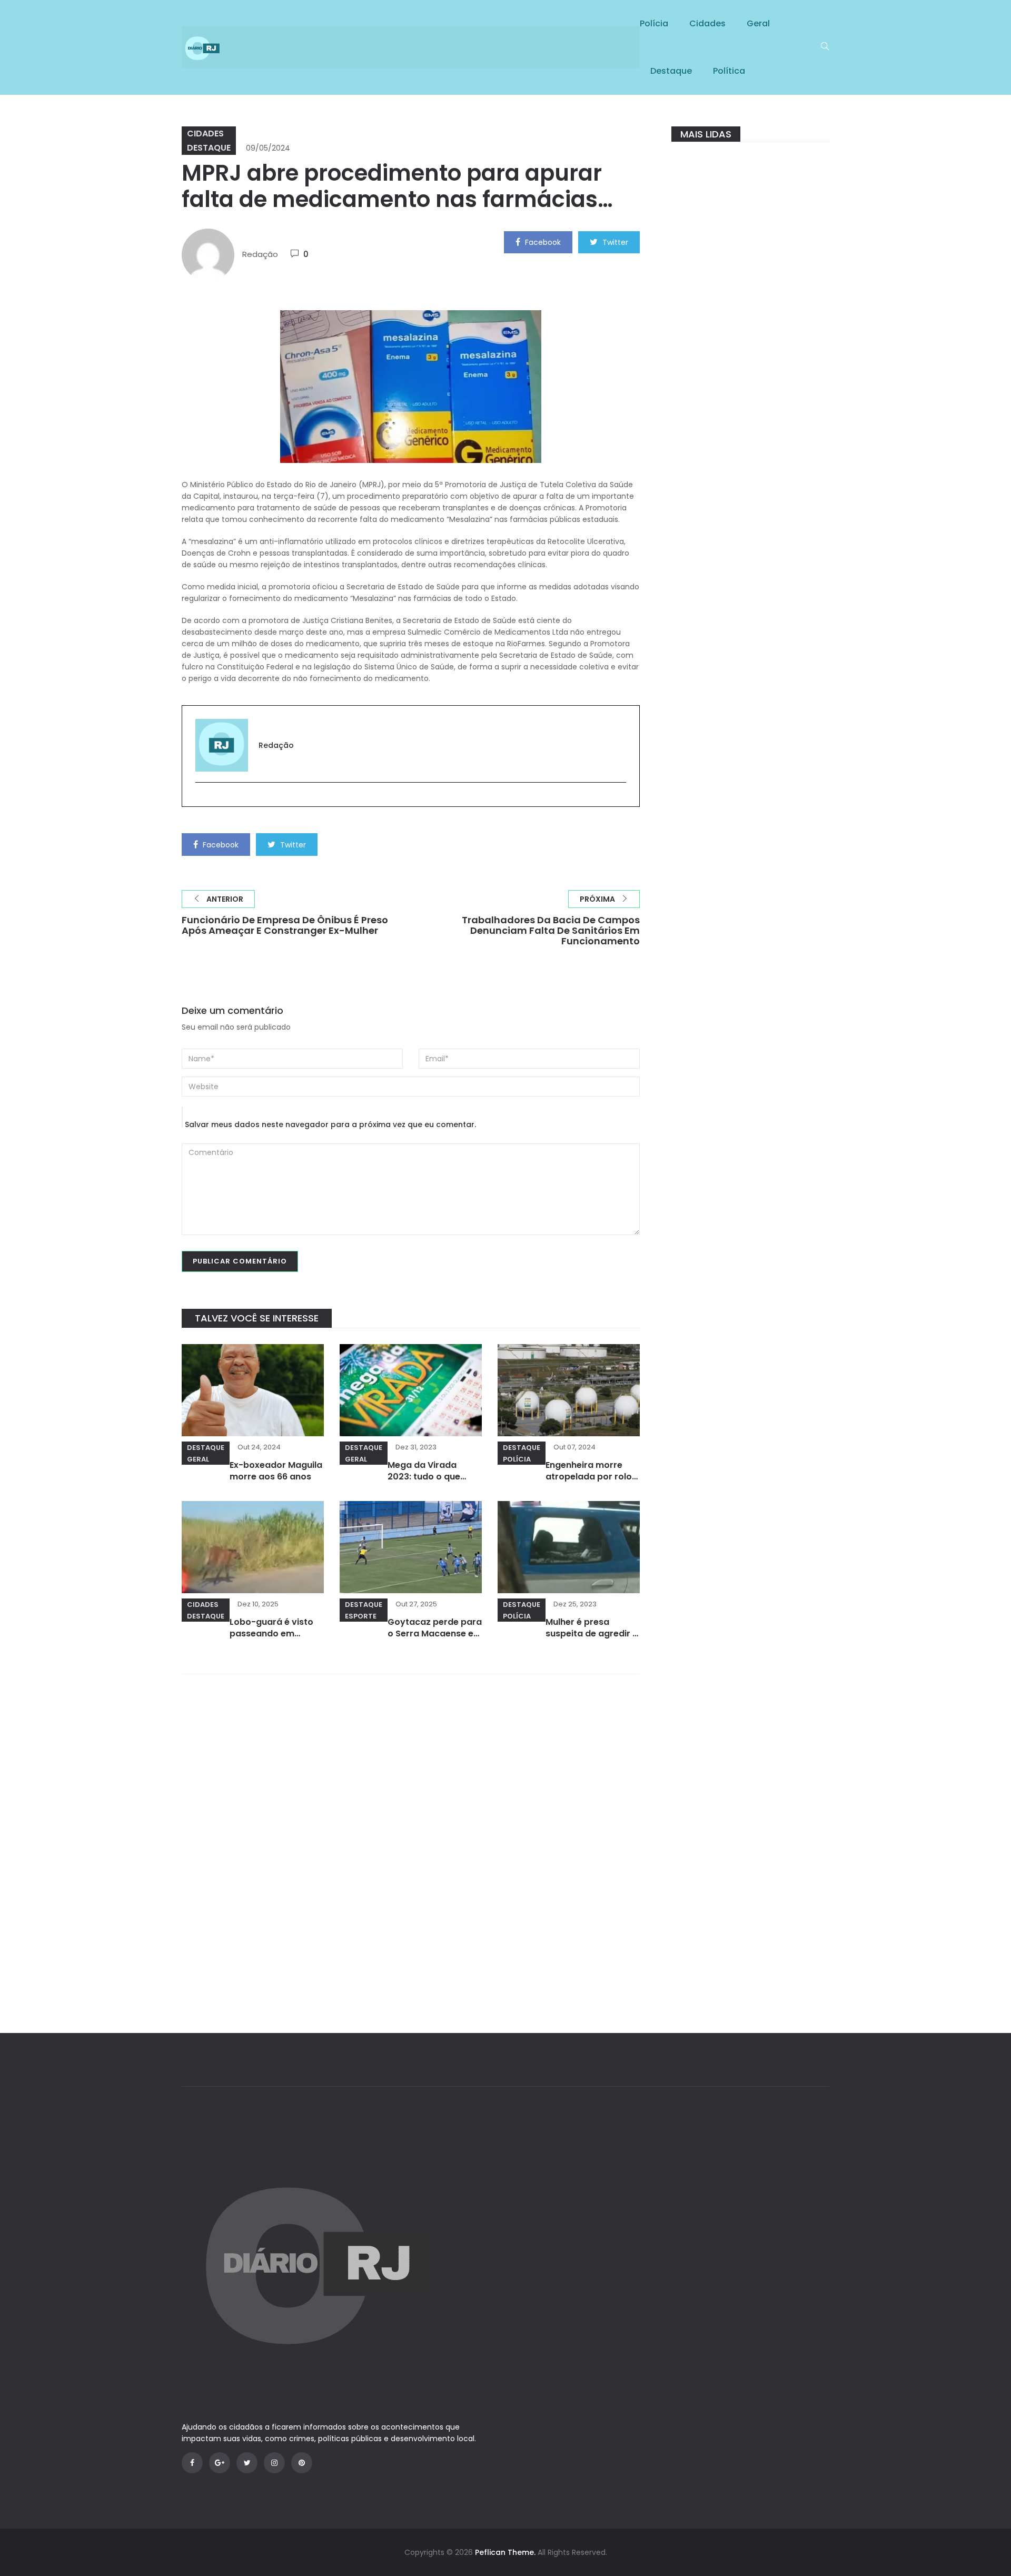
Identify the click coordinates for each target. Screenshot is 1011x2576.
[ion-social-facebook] (192, 2463)
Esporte (361, 1616)
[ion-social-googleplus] (220, 2463)
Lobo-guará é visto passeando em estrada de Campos (273, 1634)
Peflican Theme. (505, 2552)
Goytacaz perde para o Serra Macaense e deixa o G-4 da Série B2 (435, 1639)
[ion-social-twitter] (247, 2463)
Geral (758, 23)
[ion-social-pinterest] (302, 2463)
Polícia (654, 23)
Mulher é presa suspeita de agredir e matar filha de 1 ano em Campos (592, 1639)
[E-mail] (201, 800)
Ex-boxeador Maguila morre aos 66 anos (276, 1471)
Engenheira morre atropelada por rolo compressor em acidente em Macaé (589, 1482)
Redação (260, 254)
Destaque (671, 71)
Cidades (707, 23)
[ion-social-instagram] (274, 2463)
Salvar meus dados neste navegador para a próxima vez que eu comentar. (330, 1124)
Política (729, 71)
